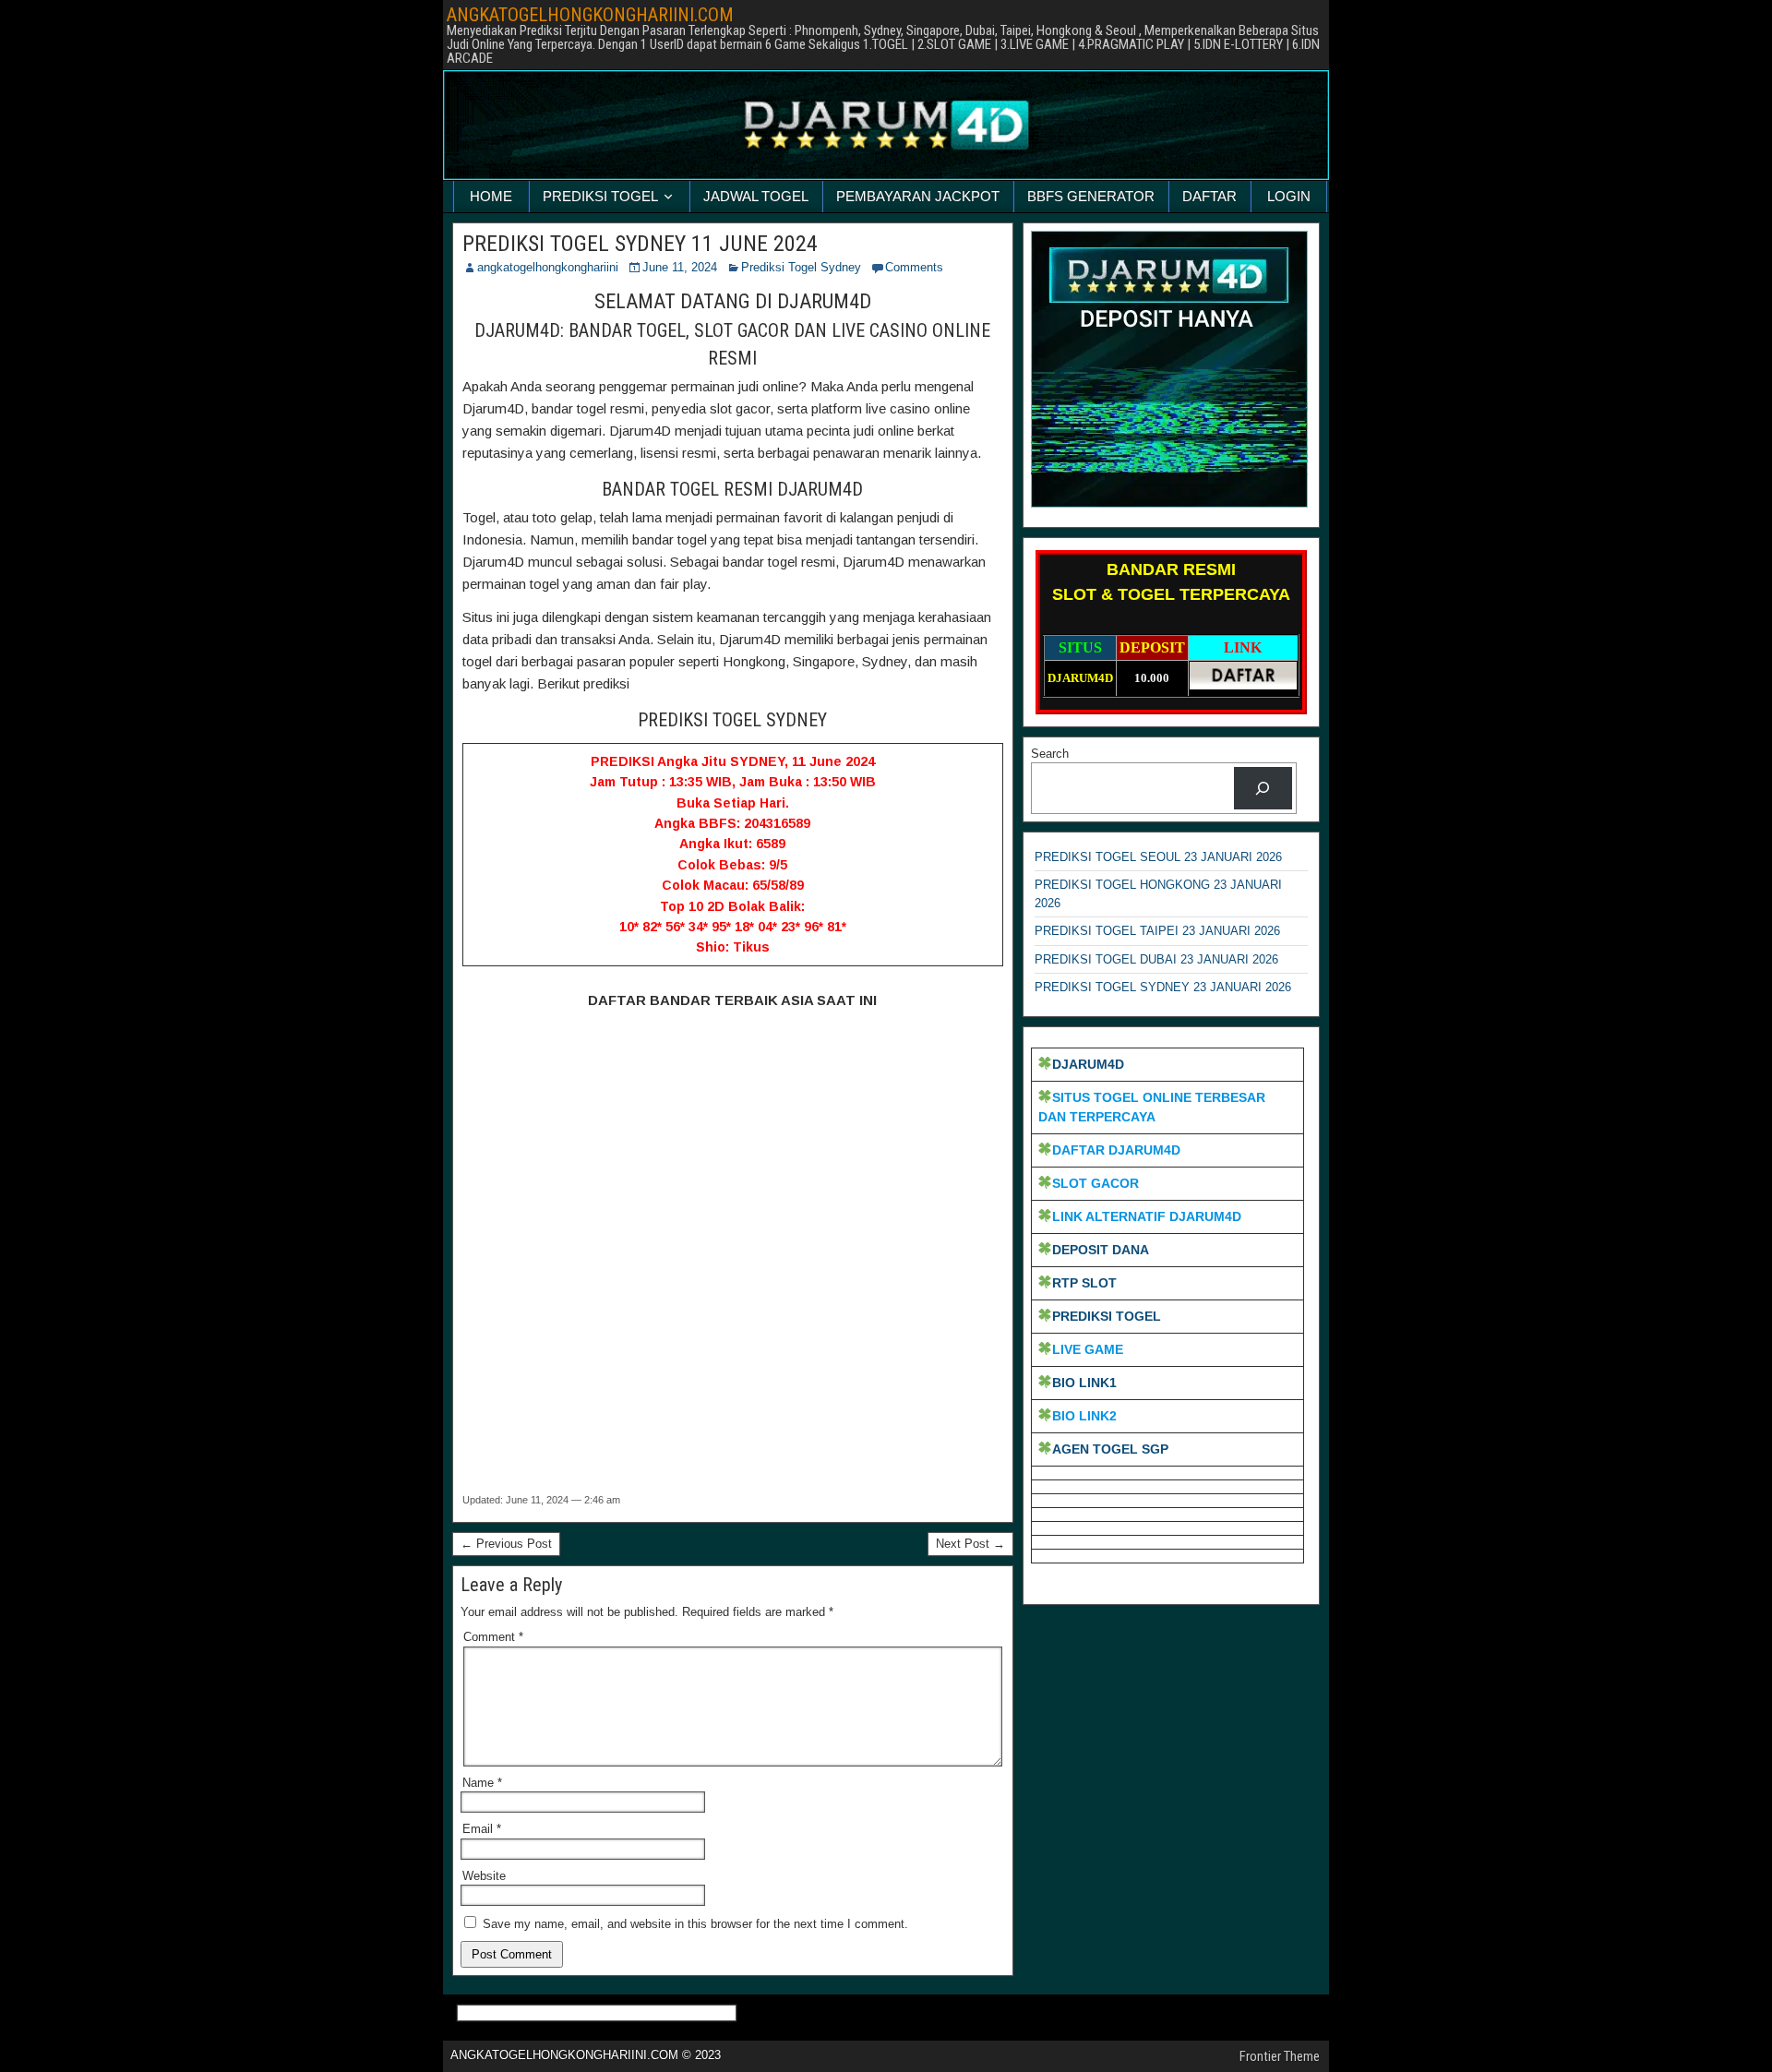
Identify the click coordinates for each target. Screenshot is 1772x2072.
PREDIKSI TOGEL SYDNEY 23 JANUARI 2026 (1163, 987)
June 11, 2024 (680, 267)
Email (482, 1829)
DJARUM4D (1088, 1064)
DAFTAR (1209, 196)
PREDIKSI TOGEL (600, 196)
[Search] (1263, 788)
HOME (491, 196)
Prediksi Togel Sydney (801, 267)
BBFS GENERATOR (1091, 196)
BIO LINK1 (1084, 1383)
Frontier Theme (1280, 2056)
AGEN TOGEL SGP (1110, 1449)
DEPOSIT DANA (1101, 1250)
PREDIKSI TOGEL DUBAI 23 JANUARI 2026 (1156, 959)
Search (1050, 754)
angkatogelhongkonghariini (548, 267)
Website (484, 1876)
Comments (914, 267)
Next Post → (970, 1544)
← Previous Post (506, 1544)
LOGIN (1289, 196)
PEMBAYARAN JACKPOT (918, 196)
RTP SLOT (1084, 1283)
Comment (493, 1637)
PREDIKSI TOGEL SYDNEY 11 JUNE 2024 (640, 244)
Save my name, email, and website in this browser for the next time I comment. (695, 1924)
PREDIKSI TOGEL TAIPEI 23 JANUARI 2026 (1157, 931)
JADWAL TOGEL (756, 196)
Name (482, 1783)
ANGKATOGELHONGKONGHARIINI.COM (590, 15)
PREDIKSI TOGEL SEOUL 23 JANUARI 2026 (1158, 857)
